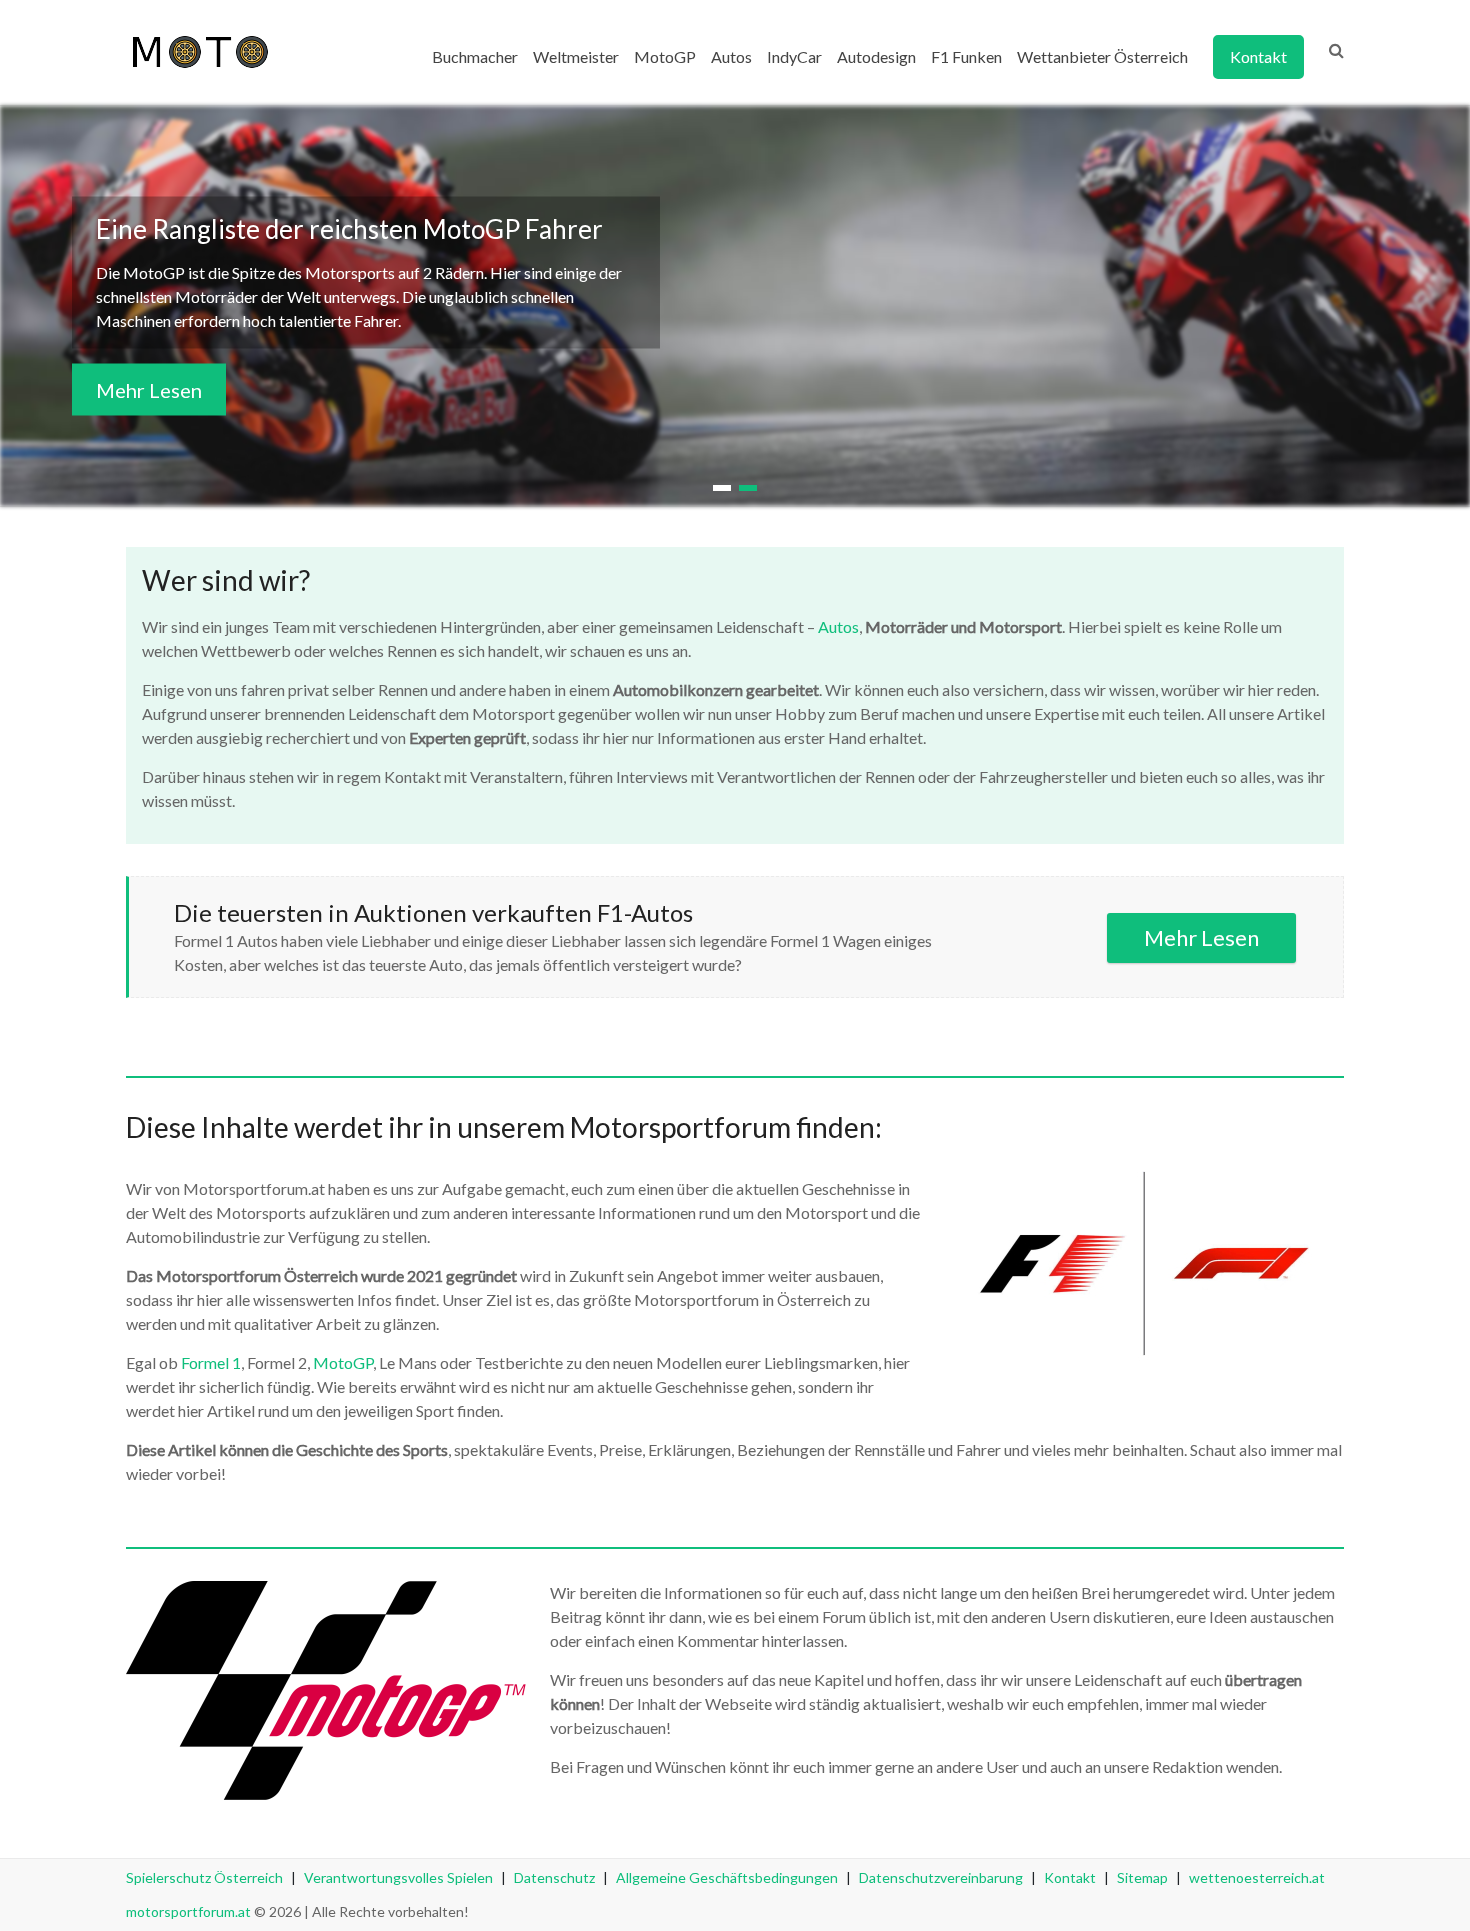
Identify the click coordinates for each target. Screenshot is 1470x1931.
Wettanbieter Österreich (1102, 56)
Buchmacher (475, 56)
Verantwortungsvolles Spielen (398, 1877)
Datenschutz (554, 1877)
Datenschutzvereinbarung (941, 1877)
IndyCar (794, 56)
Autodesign (876, 56)
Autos (731, 56)
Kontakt (1258, 56)
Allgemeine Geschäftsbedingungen (727, 1877)
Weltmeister (576, 56)
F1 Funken (966, 56)
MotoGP (665, 56)
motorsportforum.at (188, 1911)
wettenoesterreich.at (1257, 1877)
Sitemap (1142, 1877)
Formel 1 (211, 1362)
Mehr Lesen (149, 390)
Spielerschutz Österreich (204, 1877)
